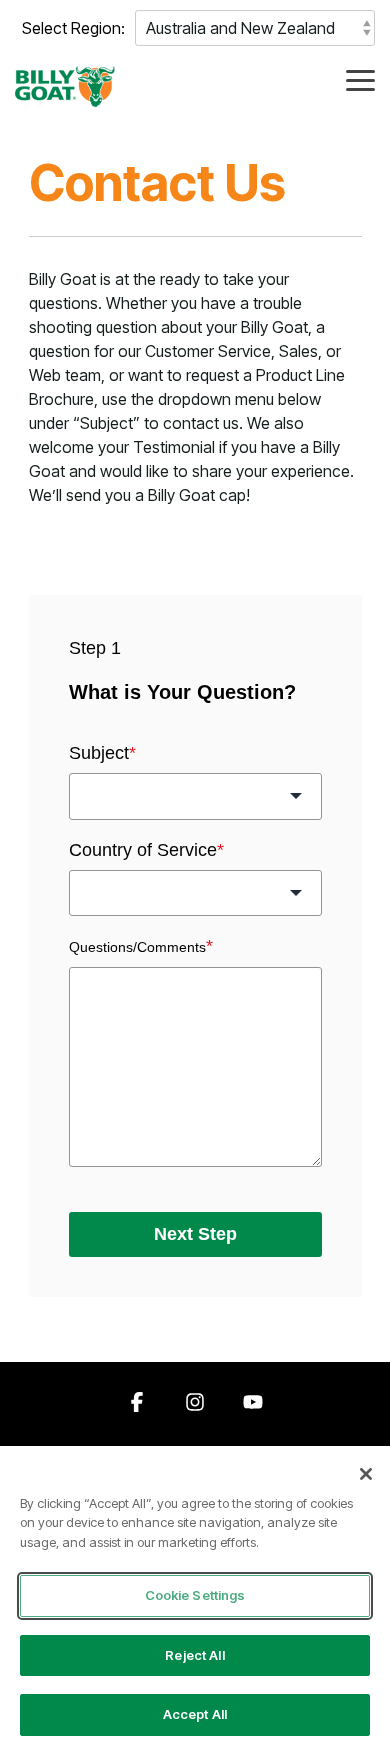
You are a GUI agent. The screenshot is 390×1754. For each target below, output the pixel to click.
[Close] (366, 1474)
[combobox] (195, 796)
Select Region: (73, 28)
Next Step (195, 1234)
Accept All (195, 1714)
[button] (360, 79)
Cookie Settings (195, 1595)
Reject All (194, 1655)
